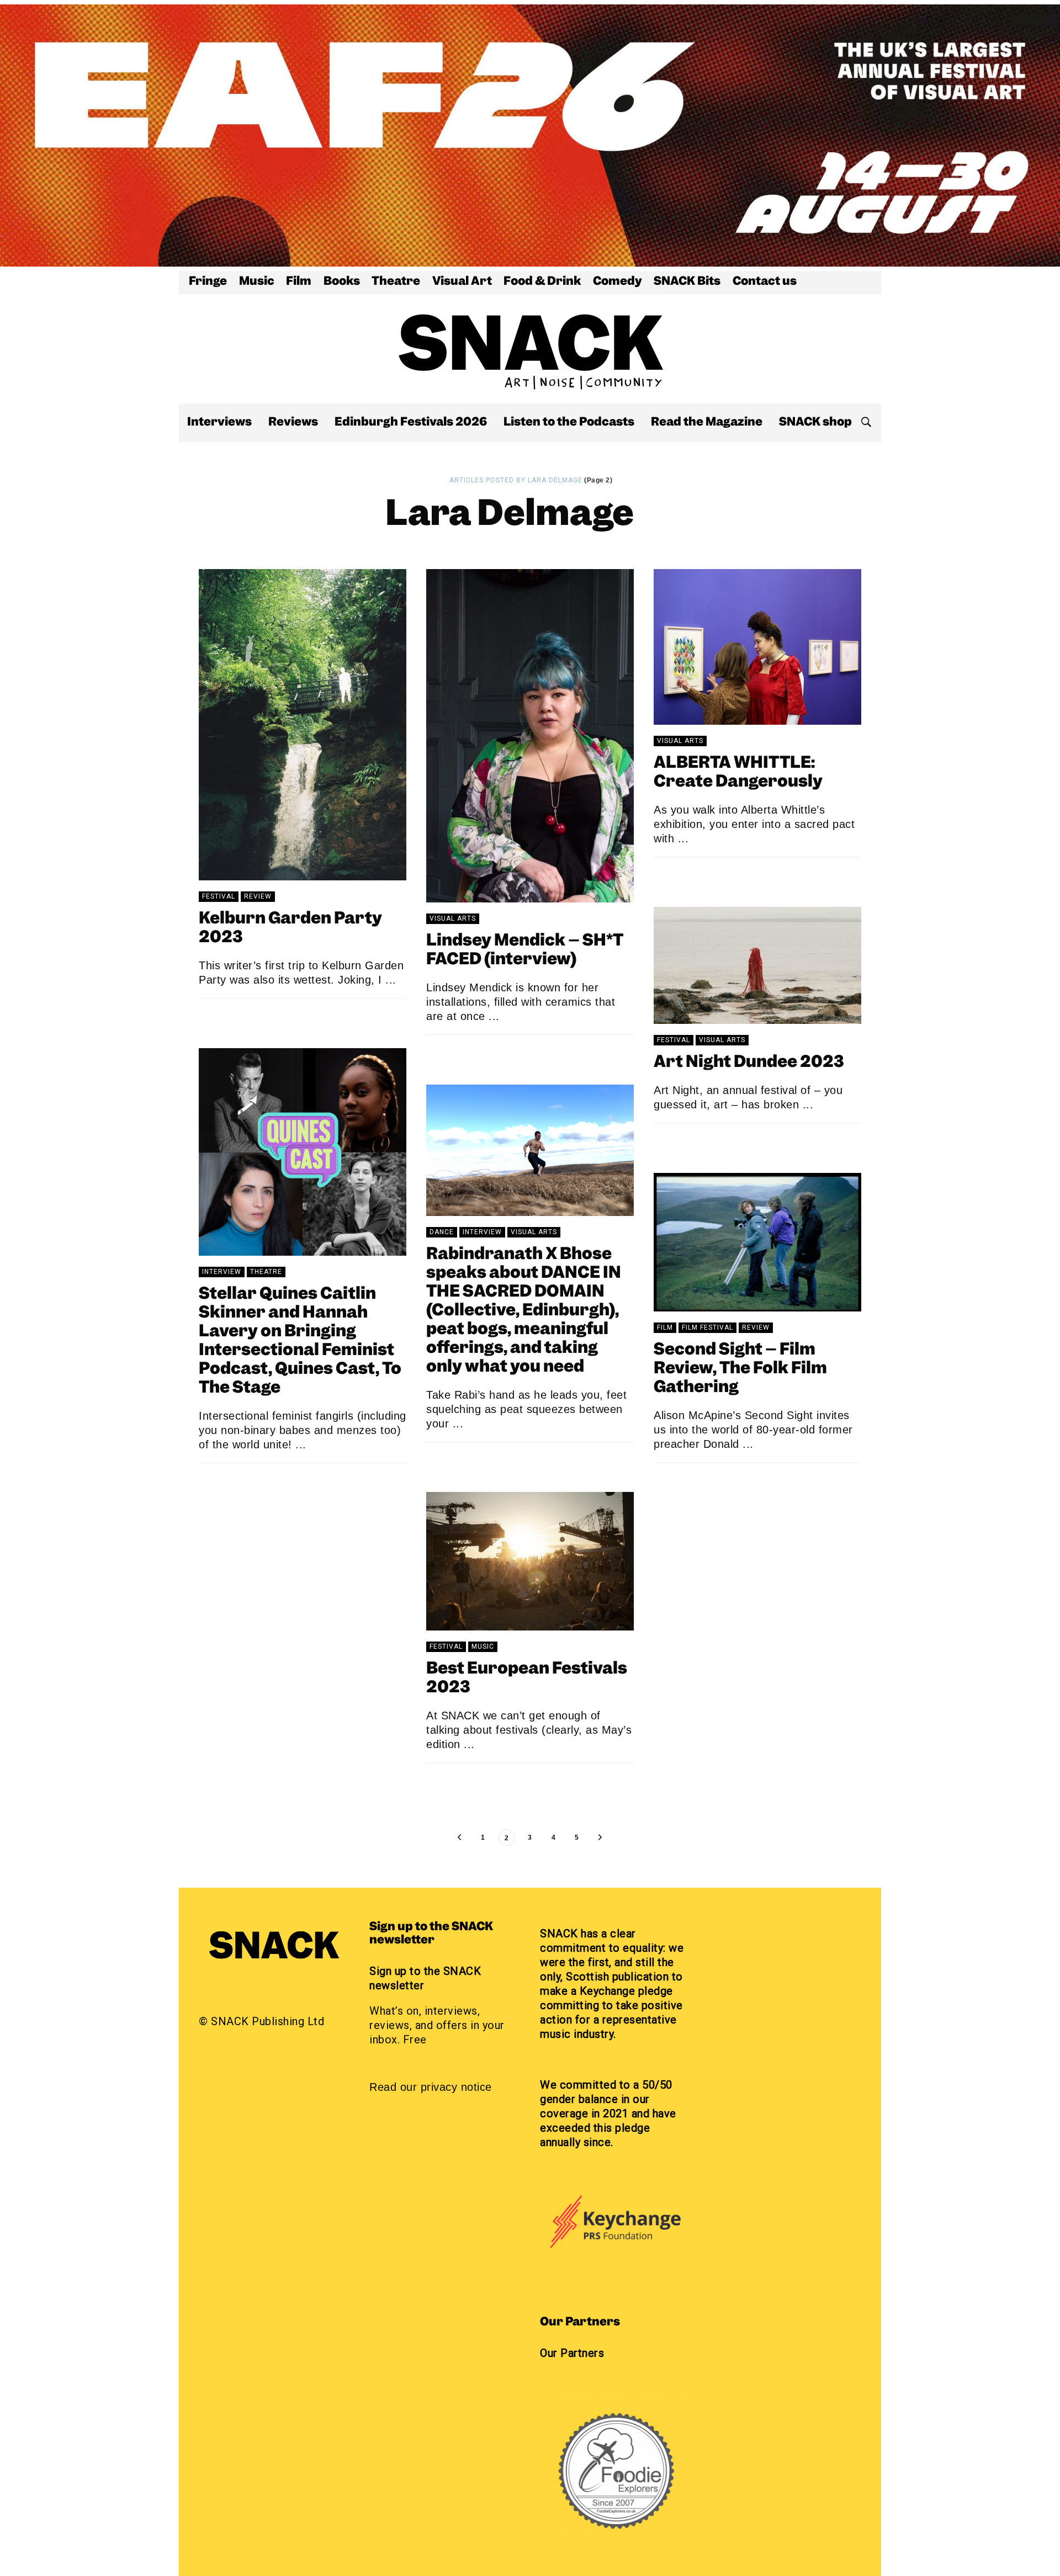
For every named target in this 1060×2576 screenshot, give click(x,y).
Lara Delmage (259, 1017)
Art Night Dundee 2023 (749, 1063)
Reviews (293, 423)
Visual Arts (453, 918)
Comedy (618, 282)
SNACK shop (815, 423)
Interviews (219, 423)
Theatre (396, 282)
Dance (442, 1232)
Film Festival (707, 1327)
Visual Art (462, 282)
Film (299, 282)
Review (258, 896)
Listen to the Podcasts (569, 423)
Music (257, 282)
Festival (219, 896)
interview (222, 1272)
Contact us (765, 282)
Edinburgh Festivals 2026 (411, 423)
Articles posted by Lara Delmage (516, 480)
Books (342, 282)
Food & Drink (542, 282)
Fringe (208, 282)
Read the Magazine (707, 423)
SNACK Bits (687, 282)
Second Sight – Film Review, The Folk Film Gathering (740, 1369)
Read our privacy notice (431, 2087)
